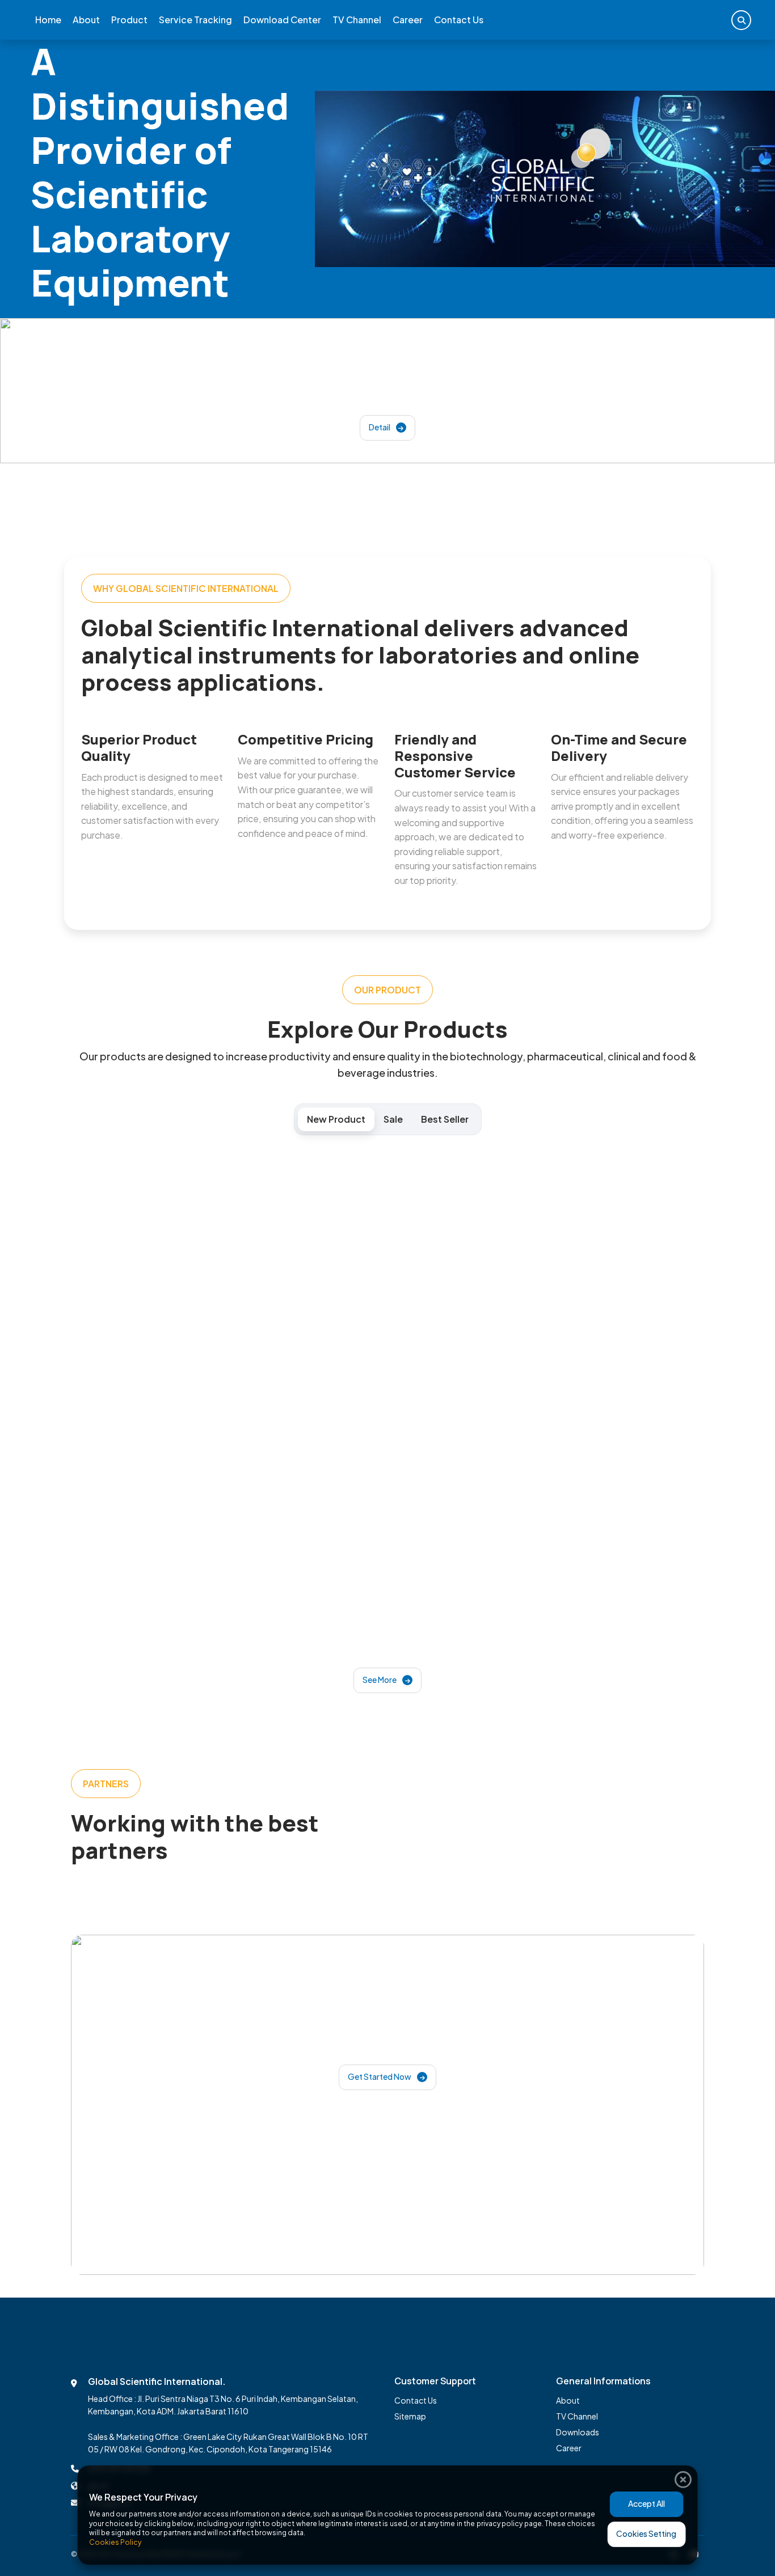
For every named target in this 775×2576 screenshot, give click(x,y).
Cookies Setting (646, 2533)
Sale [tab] (393, 1119)
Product (129, 20)
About (86, 20)
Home (48, 20)
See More (380, 1680)
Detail (380, 427)
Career (408, 20)
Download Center (282, 20)
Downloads (578, 2432)
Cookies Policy (115, 2542)
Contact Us (459, 20)
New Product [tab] (336, 1119)
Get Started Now (380, 2076)
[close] (683, 2480)
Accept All (646, 2503)
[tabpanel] (387, 1429)
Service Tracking (195, 20)
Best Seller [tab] (445, 1119)
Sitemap (410, 2416)
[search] (741, 20)
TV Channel (357, 20)
